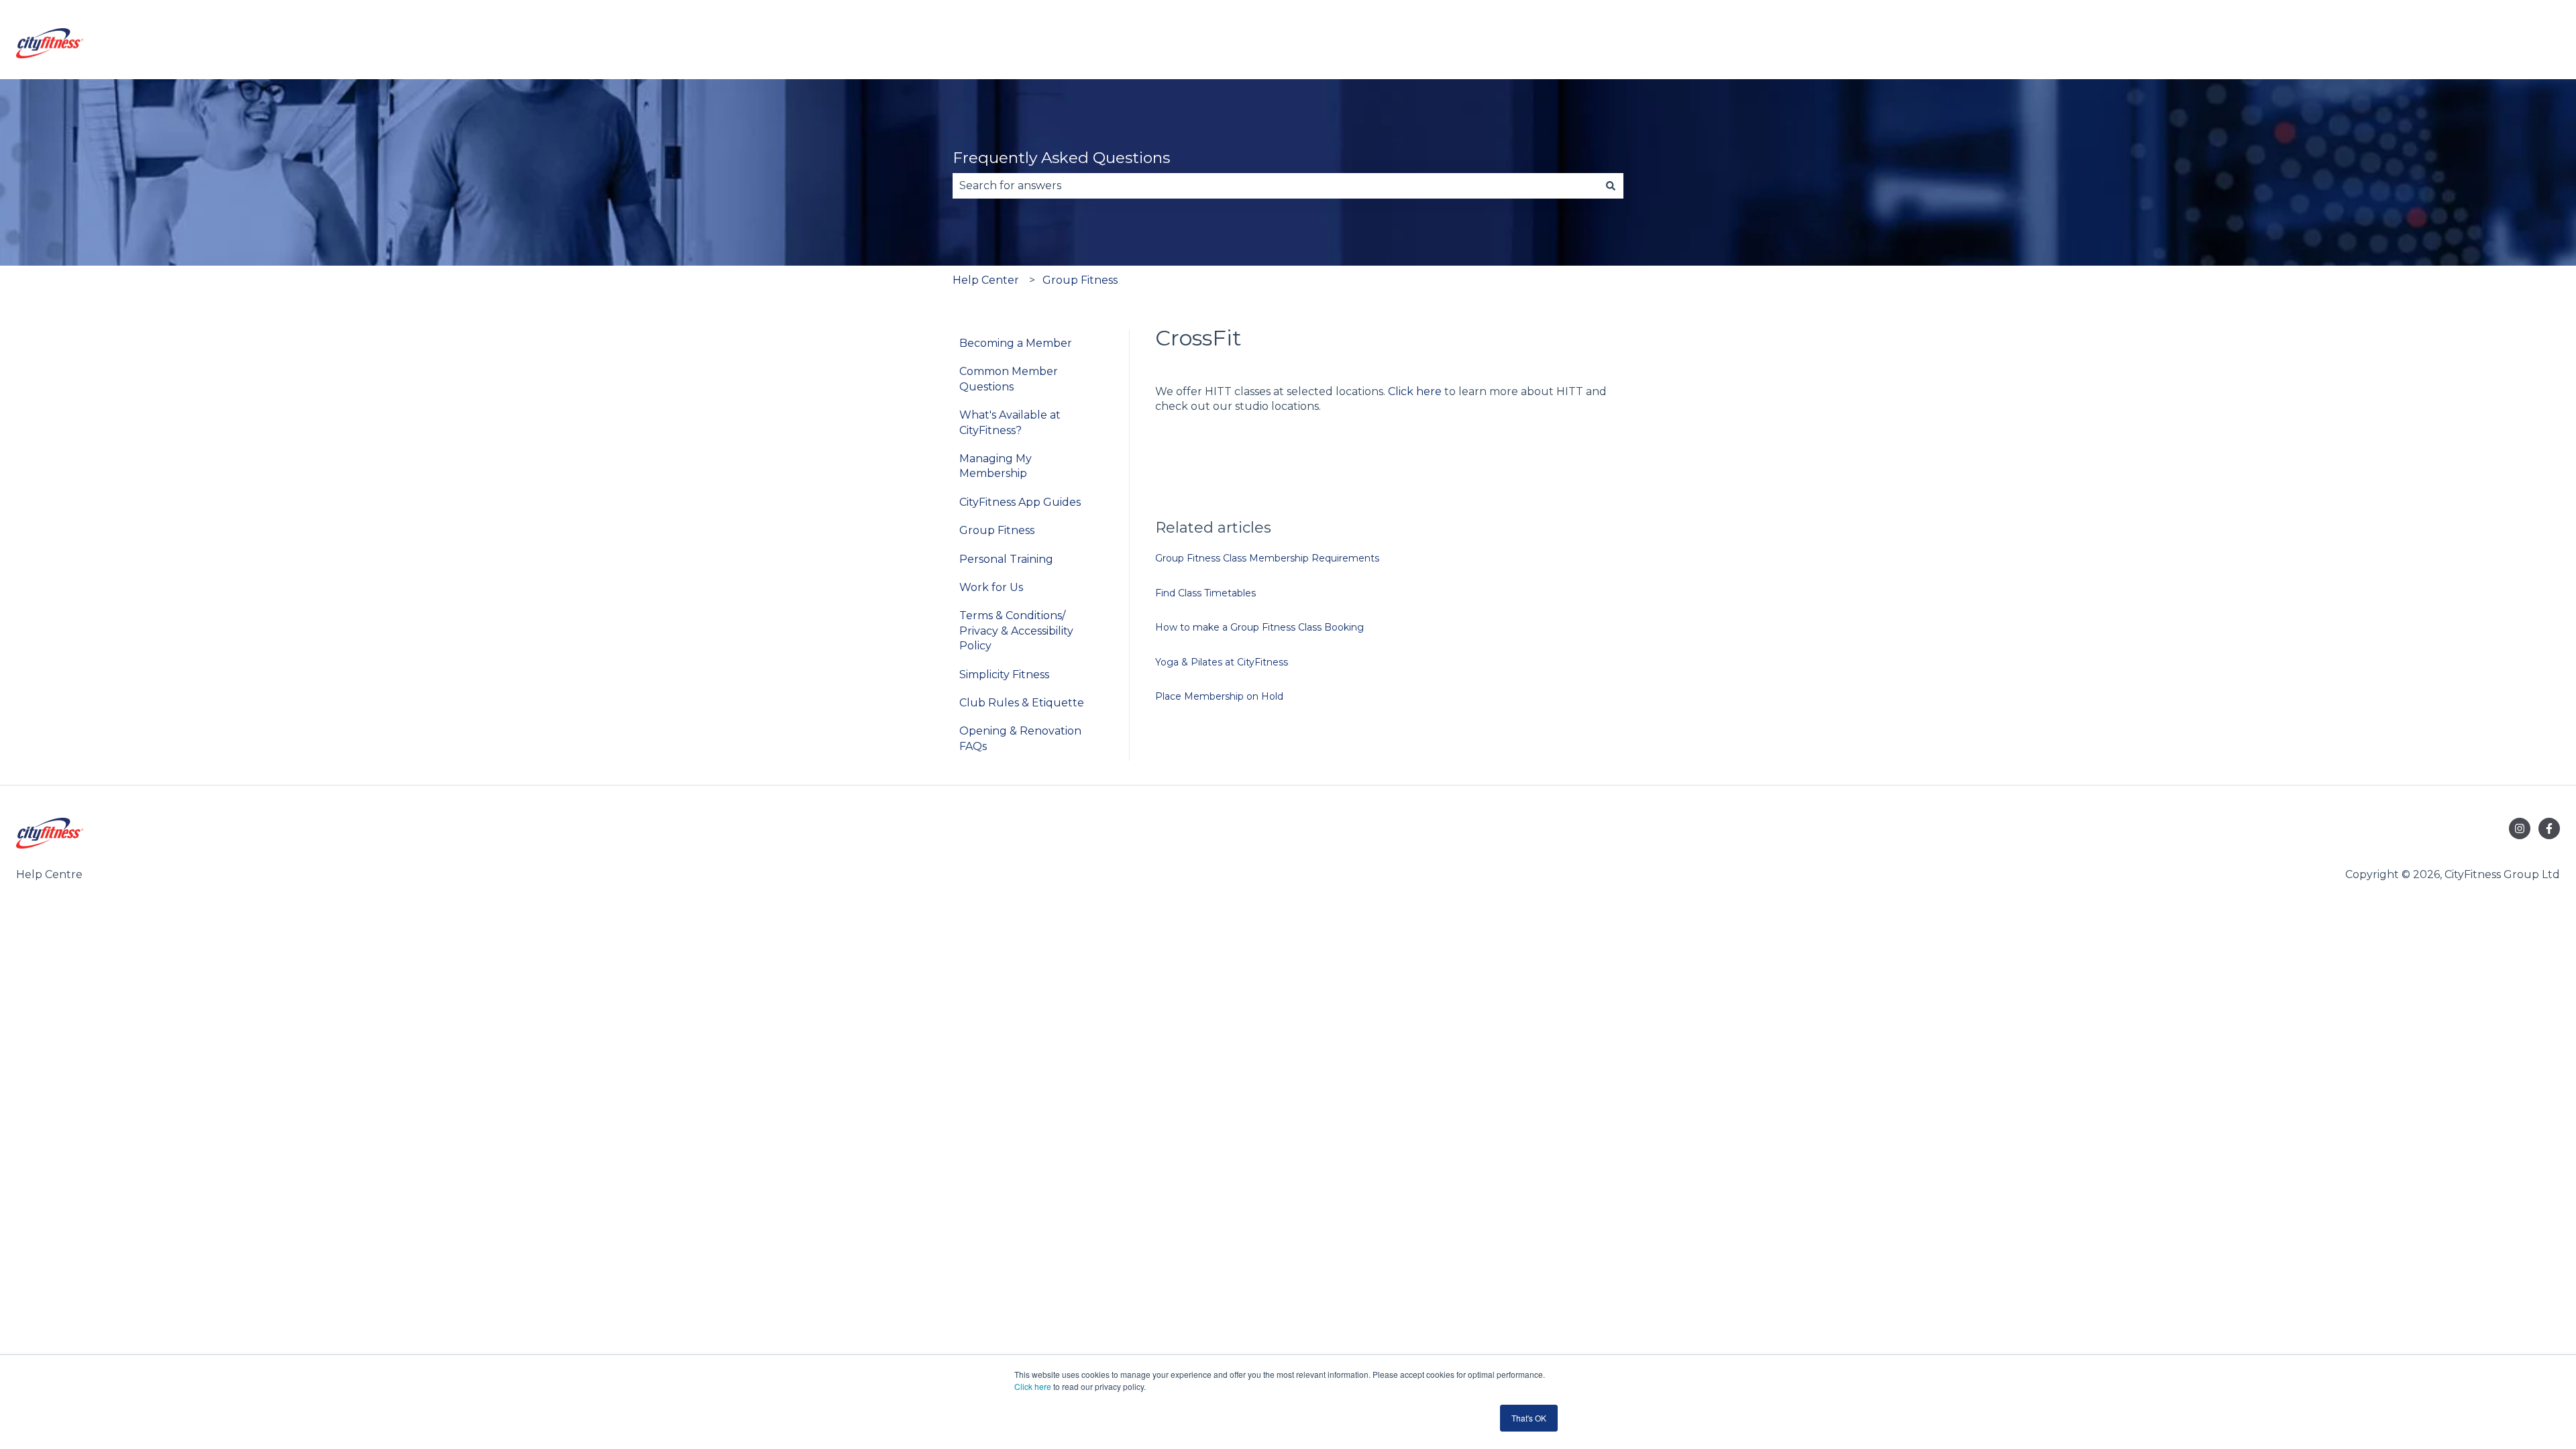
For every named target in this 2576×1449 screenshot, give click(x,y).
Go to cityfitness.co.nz (2489, 45)
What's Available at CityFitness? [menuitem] (1010, 422)
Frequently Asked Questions (1061, 158)
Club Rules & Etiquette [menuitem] (1022, 703)
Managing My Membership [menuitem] (996, 466)
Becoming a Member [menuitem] (1016, 343)
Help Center (986, 280)
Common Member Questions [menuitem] (1009, 379)
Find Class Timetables (1205, 593)
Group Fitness (1080, 280)
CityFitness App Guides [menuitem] (1020, 502)
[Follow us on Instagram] (2520, 828)
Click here (1033, 1386)
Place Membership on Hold (1219, 696)
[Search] (1611, 186)
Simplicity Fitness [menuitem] (1004, 675)
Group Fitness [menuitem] (997, 530)
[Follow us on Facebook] (2549, 828)
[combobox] (1275, 186)
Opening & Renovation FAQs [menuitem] (1020, 738)
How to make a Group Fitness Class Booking (1259, 627)
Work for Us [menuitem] (991, 587)
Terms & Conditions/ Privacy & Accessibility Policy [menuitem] (1016, 631)
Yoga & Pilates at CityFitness (1222, 662)
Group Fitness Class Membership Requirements (1267, 558)
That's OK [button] (1529, 1418)
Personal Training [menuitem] (1006, 559)
